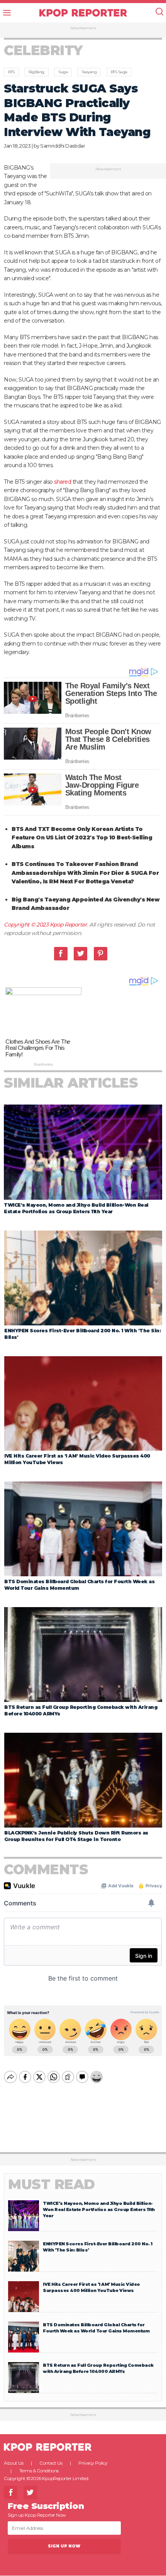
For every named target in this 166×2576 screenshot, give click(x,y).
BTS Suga (119, 72)
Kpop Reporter (69, 925)
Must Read (52, 2184)
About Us (14, 2463)
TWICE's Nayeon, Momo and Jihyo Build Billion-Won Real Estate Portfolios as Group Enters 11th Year (99, 2209)
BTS (11, 72)
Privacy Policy (93, 2463)
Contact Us (51, 2463)
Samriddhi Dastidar (63, 146)
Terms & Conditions (39, 2471)
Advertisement (83, 28)
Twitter (80, 954)
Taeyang (89, 72)
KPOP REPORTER (83, 13)
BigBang (36, 72)
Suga (63, 72)
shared (63, 482)
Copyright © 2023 (27, 925)
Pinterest (101, 954)
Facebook (61, 954)
